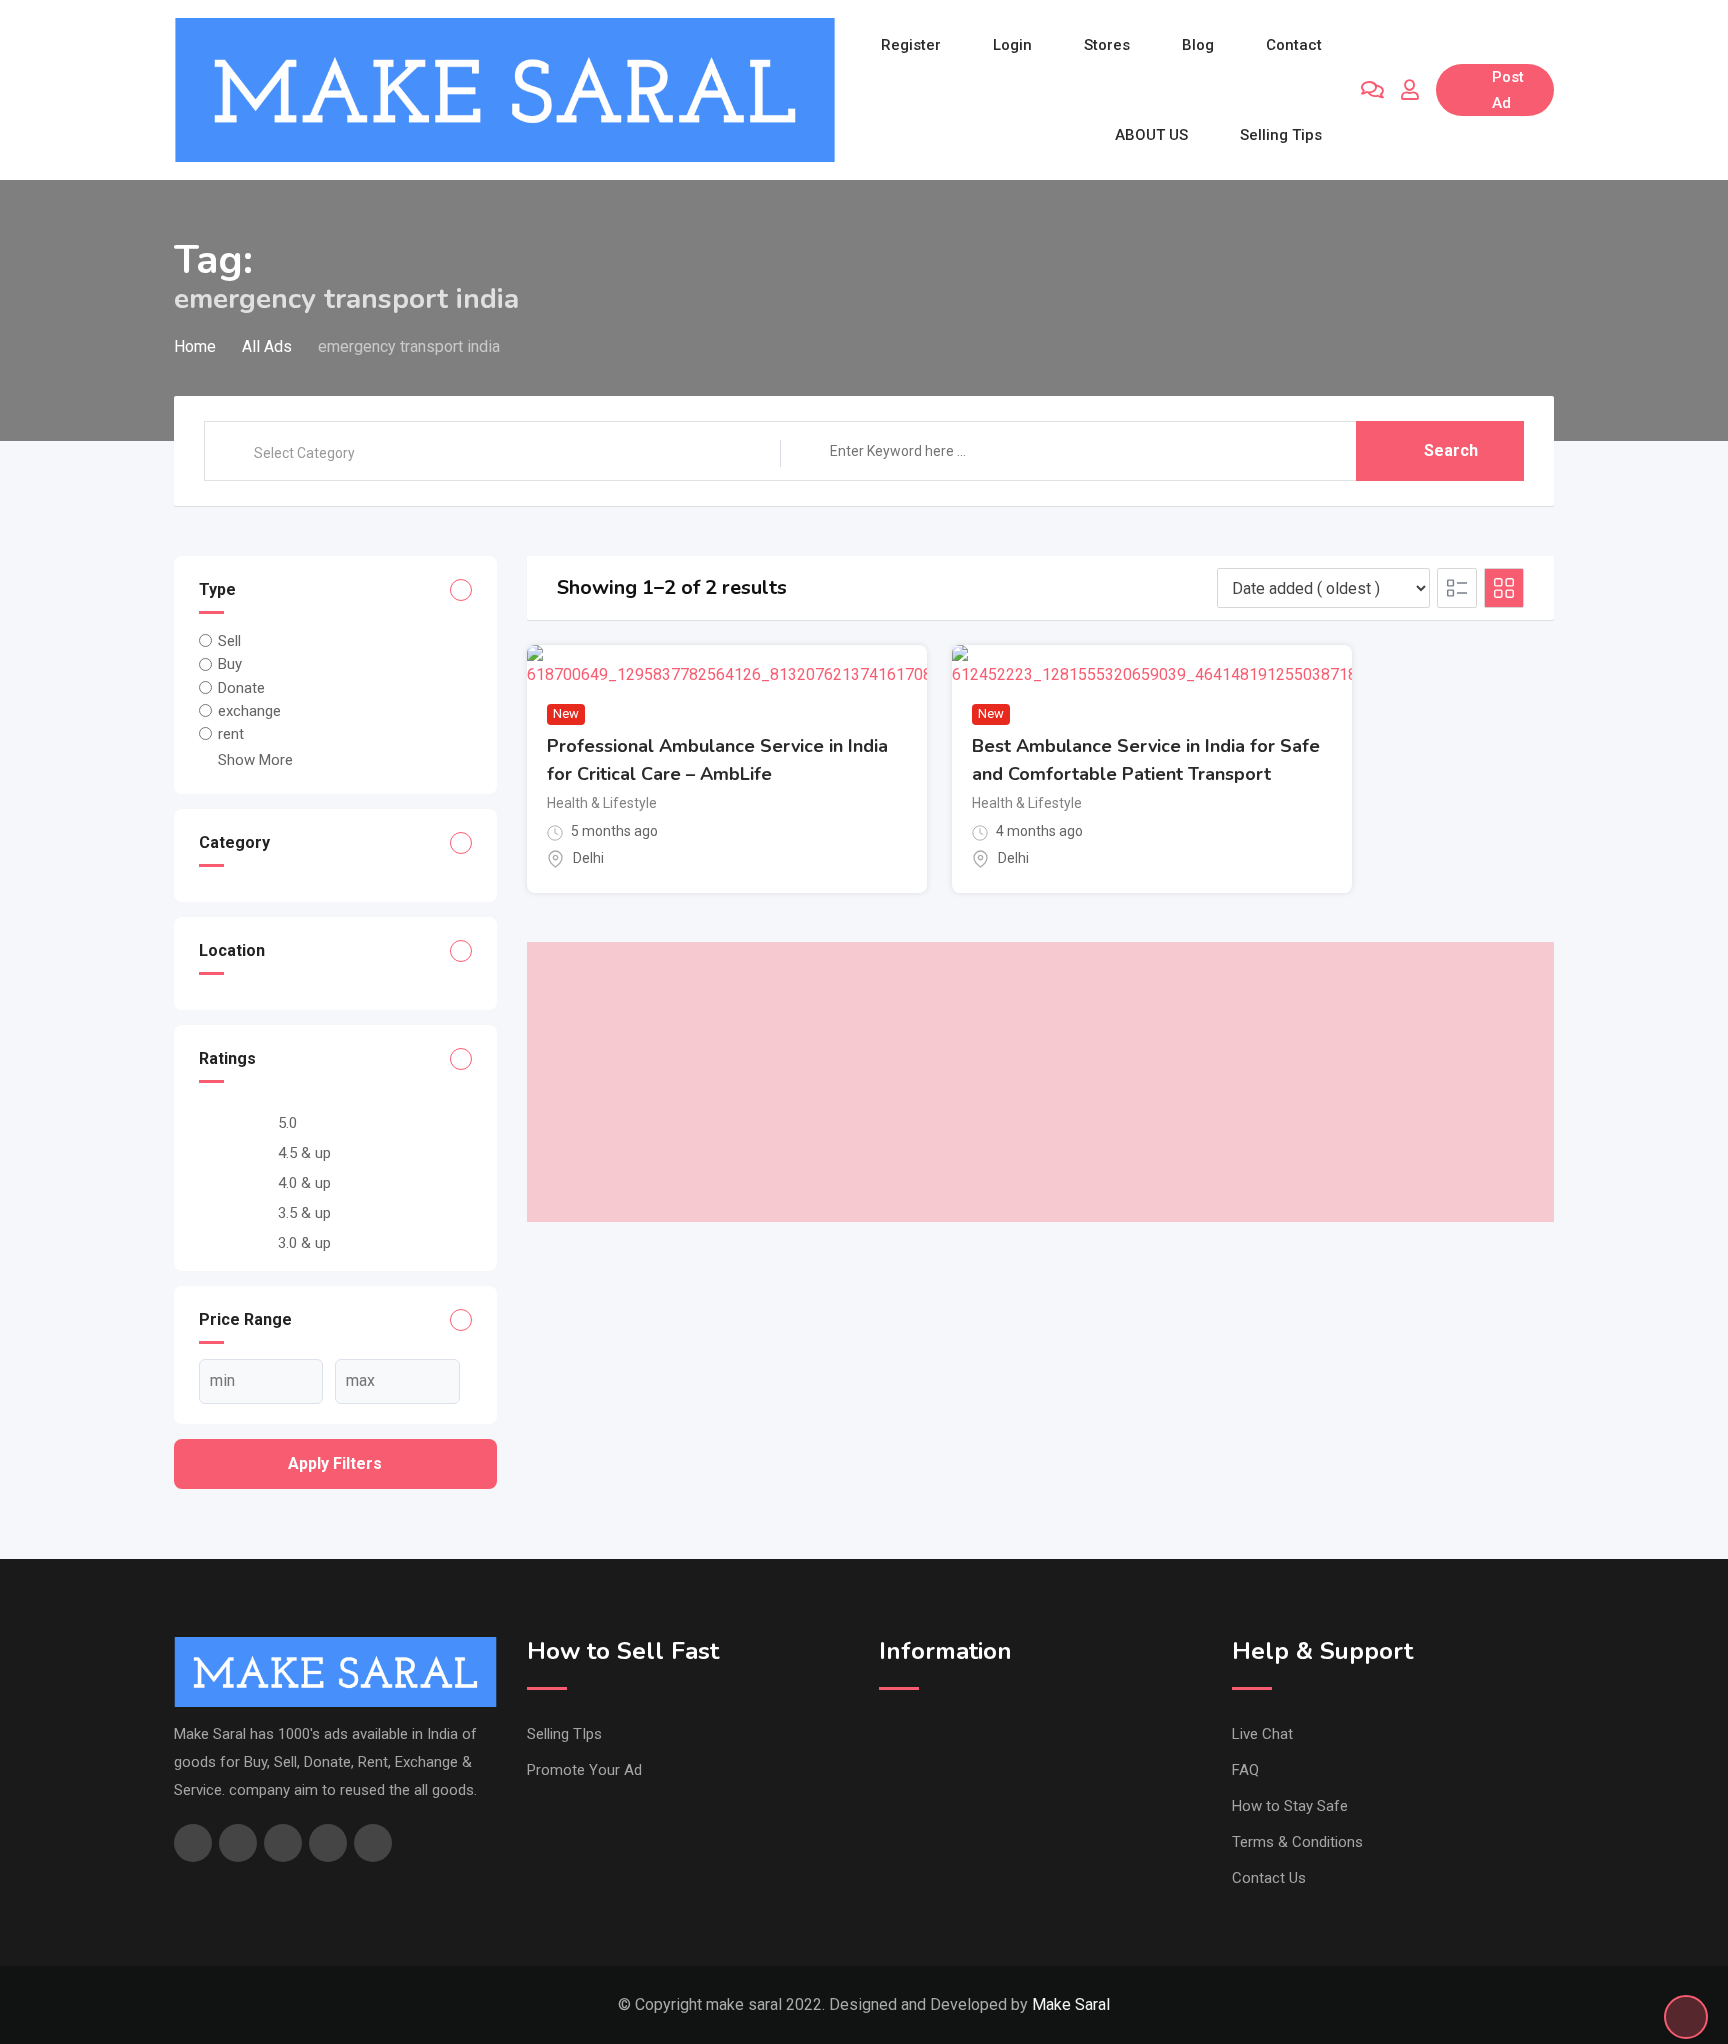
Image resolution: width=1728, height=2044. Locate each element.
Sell (229, 641)
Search (1451, 450)
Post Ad (1508, 90)
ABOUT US (1151, 135)
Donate (241, 688)
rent (231, 734)
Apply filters (335, 1463)
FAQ (1245, 1770)
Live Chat (1262, 1734)
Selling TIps (564, 1734)
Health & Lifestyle (602, 803)
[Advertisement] (1041, 1082)
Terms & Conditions (1297, 1842)
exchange (249, 711)
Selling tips (1281, 135)
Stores (1107, 45)
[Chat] (1372, 90)
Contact (1294, 45)
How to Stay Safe (1290, 1806)
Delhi (588, 858)
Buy (230, 664)
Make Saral (1071, 2004)
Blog (1198, 45)
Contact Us (1269, 1878)
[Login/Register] (1410, 90)
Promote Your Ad (584, 1770)
